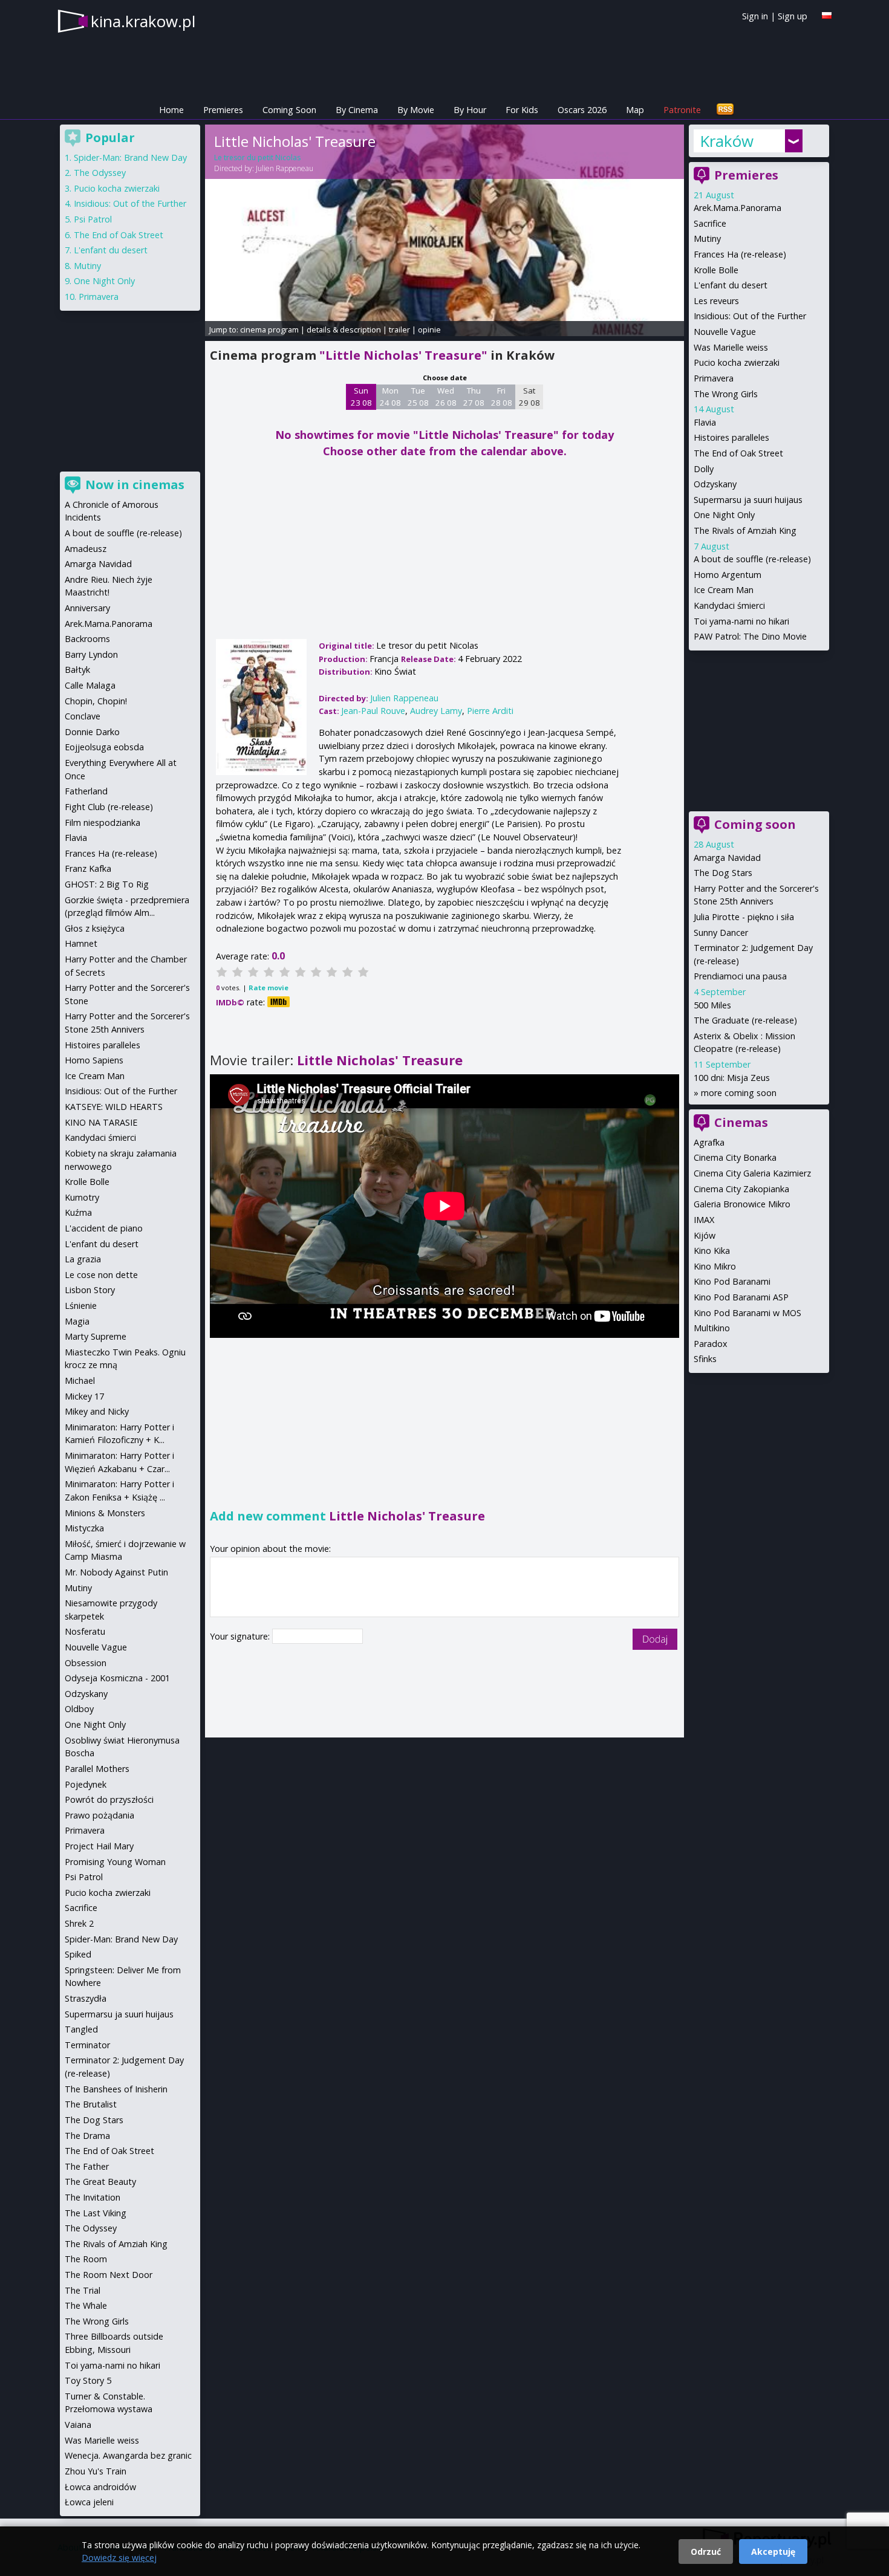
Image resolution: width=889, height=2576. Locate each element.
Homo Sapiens (94, 1060)
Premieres (223, 110)
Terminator (87, 2045)
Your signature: (241, 1636)
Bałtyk (77, 670)
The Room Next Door (109, 2275)
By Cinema (357, 110)
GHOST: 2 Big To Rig (107, 884)
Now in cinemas (135, 485)
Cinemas (741, 1122)
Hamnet (81, 943)
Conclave (83, 716)
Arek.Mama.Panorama (738, 208)
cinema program (269, 329)
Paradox (711, 1344)
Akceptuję (773, 2552)
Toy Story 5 (88, 2380)
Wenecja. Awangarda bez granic (128, 2455)
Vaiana (78, 2425)
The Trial (83, 2290)
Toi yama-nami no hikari (741, 621)
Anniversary (87, 608)
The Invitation (93, 2197)
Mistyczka (84, 1528)
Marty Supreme (96, 1336)
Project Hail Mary (99, 1846)
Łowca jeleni (89, 2502)
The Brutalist (91, 2104)
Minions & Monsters (105, 1513)
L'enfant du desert (731, 285)
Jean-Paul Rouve (373, 711)
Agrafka (709, 1142)
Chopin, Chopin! (96, 701)
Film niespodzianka (103, 822)
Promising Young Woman (115, 1862)
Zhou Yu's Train (96, 2471)
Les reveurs (716, 301)
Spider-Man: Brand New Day (130, 157)
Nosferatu (85, 1631)
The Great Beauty (100, 2182)
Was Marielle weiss (731, 347)
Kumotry (82, 1197)
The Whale (86, 2305)
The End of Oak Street (738, 453)
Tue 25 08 (418, 397)
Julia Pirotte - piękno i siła (744, 917)
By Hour (470, 110)
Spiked (78, 1954)
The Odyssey (100, 173)
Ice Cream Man (724, 590)
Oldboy (79, 1709)
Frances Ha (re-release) (740, 254)
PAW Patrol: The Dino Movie (750, 636)
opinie (429, 329)
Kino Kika (712, 1251)
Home (171, 110)
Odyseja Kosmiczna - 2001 (117, 1678)
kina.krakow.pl (143, 21)
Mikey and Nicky (97, 1411)
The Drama (87, 2136)
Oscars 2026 (582, 110)
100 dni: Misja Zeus (732, 1078)
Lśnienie (81, 1306)
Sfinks (705, 1359)
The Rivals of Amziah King (745, 530)
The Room (86, 2259)
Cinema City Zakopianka (741, 1189)
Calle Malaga (90, 685)
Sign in (755, 16)
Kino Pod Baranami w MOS (747, 1313)
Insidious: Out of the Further (750, 316)
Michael (80, 1380)
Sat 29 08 (529, 397)
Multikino (712, 1328)
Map (635, 110)
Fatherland (86, 791)
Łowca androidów (100, 2487)
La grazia (83, 1259)
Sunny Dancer (721, 933)
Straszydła (86, 1998)
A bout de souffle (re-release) (752, 559)
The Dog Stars (723, 873)
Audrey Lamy (436, 711)
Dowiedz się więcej (119, 2558)
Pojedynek (86, 1784)
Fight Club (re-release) (109, 807)
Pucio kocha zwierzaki (737, 362)
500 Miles (712, 1005)
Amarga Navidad (727, 858)
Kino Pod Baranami (732, 1281)
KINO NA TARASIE (101, 1122)
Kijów (705, 1235)
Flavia (705, 422)
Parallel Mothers (97, 1769)
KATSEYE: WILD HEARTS (114, 1107)
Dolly (704, 469)
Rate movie (269, 988)
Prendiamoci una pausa (740, 976)
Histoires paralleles (731, 437)
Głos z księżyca (95, 928)
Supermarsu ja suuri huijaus (748, 500)
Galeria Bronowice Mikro (742, 1204)
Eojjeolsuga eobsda (104, 747)
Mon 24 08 (390, 397)
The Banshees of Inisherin (116, 2089)
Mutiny (707, 238)
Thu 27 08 (474, 397)
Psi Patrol (93, 219)
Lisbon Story (90, 1290)
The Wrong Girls (726, 394)
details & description (344, 329)
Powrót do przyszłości (109, 1799)
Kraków (727, 141)
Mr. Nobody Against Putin (116, 1572)
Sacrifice (710, 223)
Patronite (682, 110)
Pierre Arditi (490, 711)
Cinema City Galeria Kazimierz (752, 1173)
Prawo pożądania (99, 1815)
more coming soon (739, 1093)
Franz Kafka (88, 868)
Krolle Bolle (716, 270)
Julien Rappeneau (285, 168)
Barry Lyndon (91, 654)
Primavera (714, 378)
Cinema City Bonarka (735, 1157)
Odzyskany (715, 484)
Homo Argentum (728, 575)
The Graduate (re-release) (745, 1020)
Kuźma (78, 1212)
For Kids (522, 110)
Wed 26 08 (446, 397)
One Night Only (724, 515)
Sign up (793, 16)
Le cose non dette (101, 1275)
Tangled (81, 2029)
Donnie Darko (92, 732)
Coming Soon (289, 110)
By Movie (416, 110)
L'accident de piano (104, 1228)
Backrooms (87, 639)
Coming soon (755, 824)
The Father (87, 2166)
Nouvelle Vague (725, 332)
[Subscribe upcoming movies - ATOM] (725, 110)
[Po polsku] (827, 15)
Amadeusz (86, 549)
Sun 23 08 (361, 397)
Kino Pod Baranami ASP (741, 1297)
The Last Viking (96, 2213)
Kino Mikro (715, 1266)
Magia (77, 1321)
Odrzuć (706, 2552)
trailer (399, 329)
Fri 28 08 (502, 397)
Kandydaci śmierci (729, 605)
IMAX (704, 1220)
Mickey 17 (84, 1396)
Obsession (86, 1663)
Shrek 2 (79, 1923)
